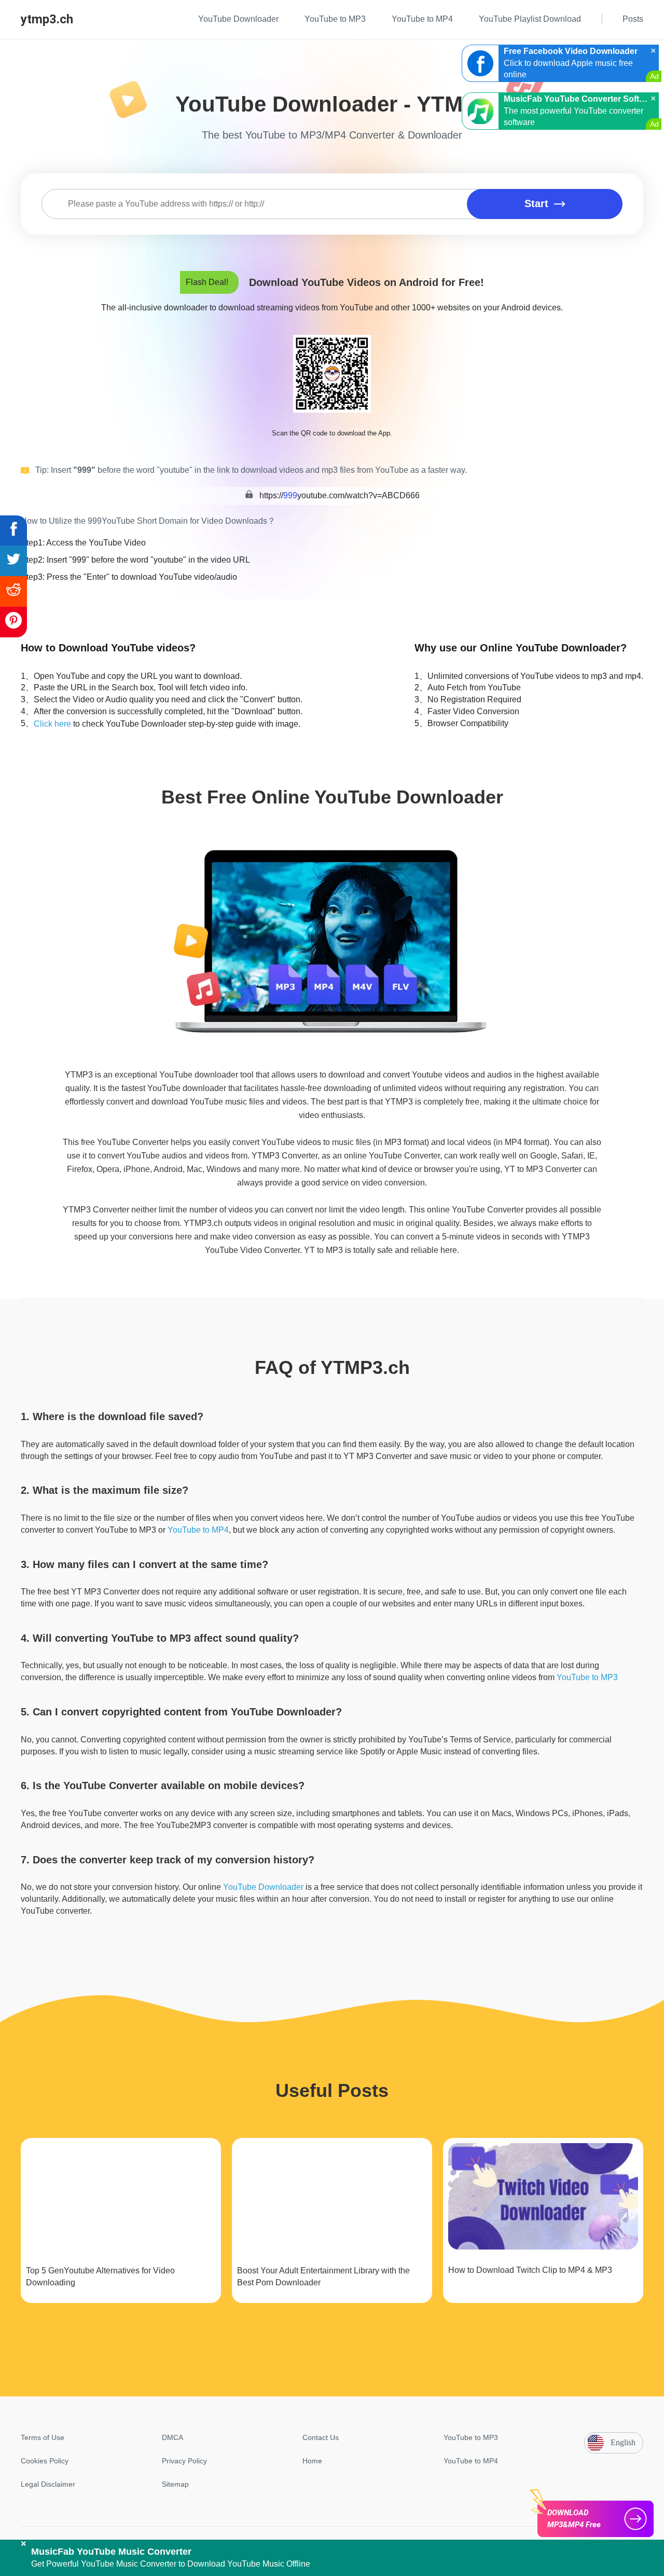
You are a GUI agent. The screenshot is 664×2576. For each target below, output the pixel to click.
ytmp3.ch (47, 19)
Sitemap (175, 2484)
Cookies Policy (45, 2461)
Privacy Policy (184, 2461)
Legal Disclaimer (48, 2484)
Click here (52, 724)
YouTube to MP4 (198, 1530)
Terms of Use (43, 2437)
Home (312, 2461)
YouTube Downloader (263, 1887)
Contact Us (321, 2437)
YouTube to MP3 (587, 1677)
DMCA (172, 2437)
